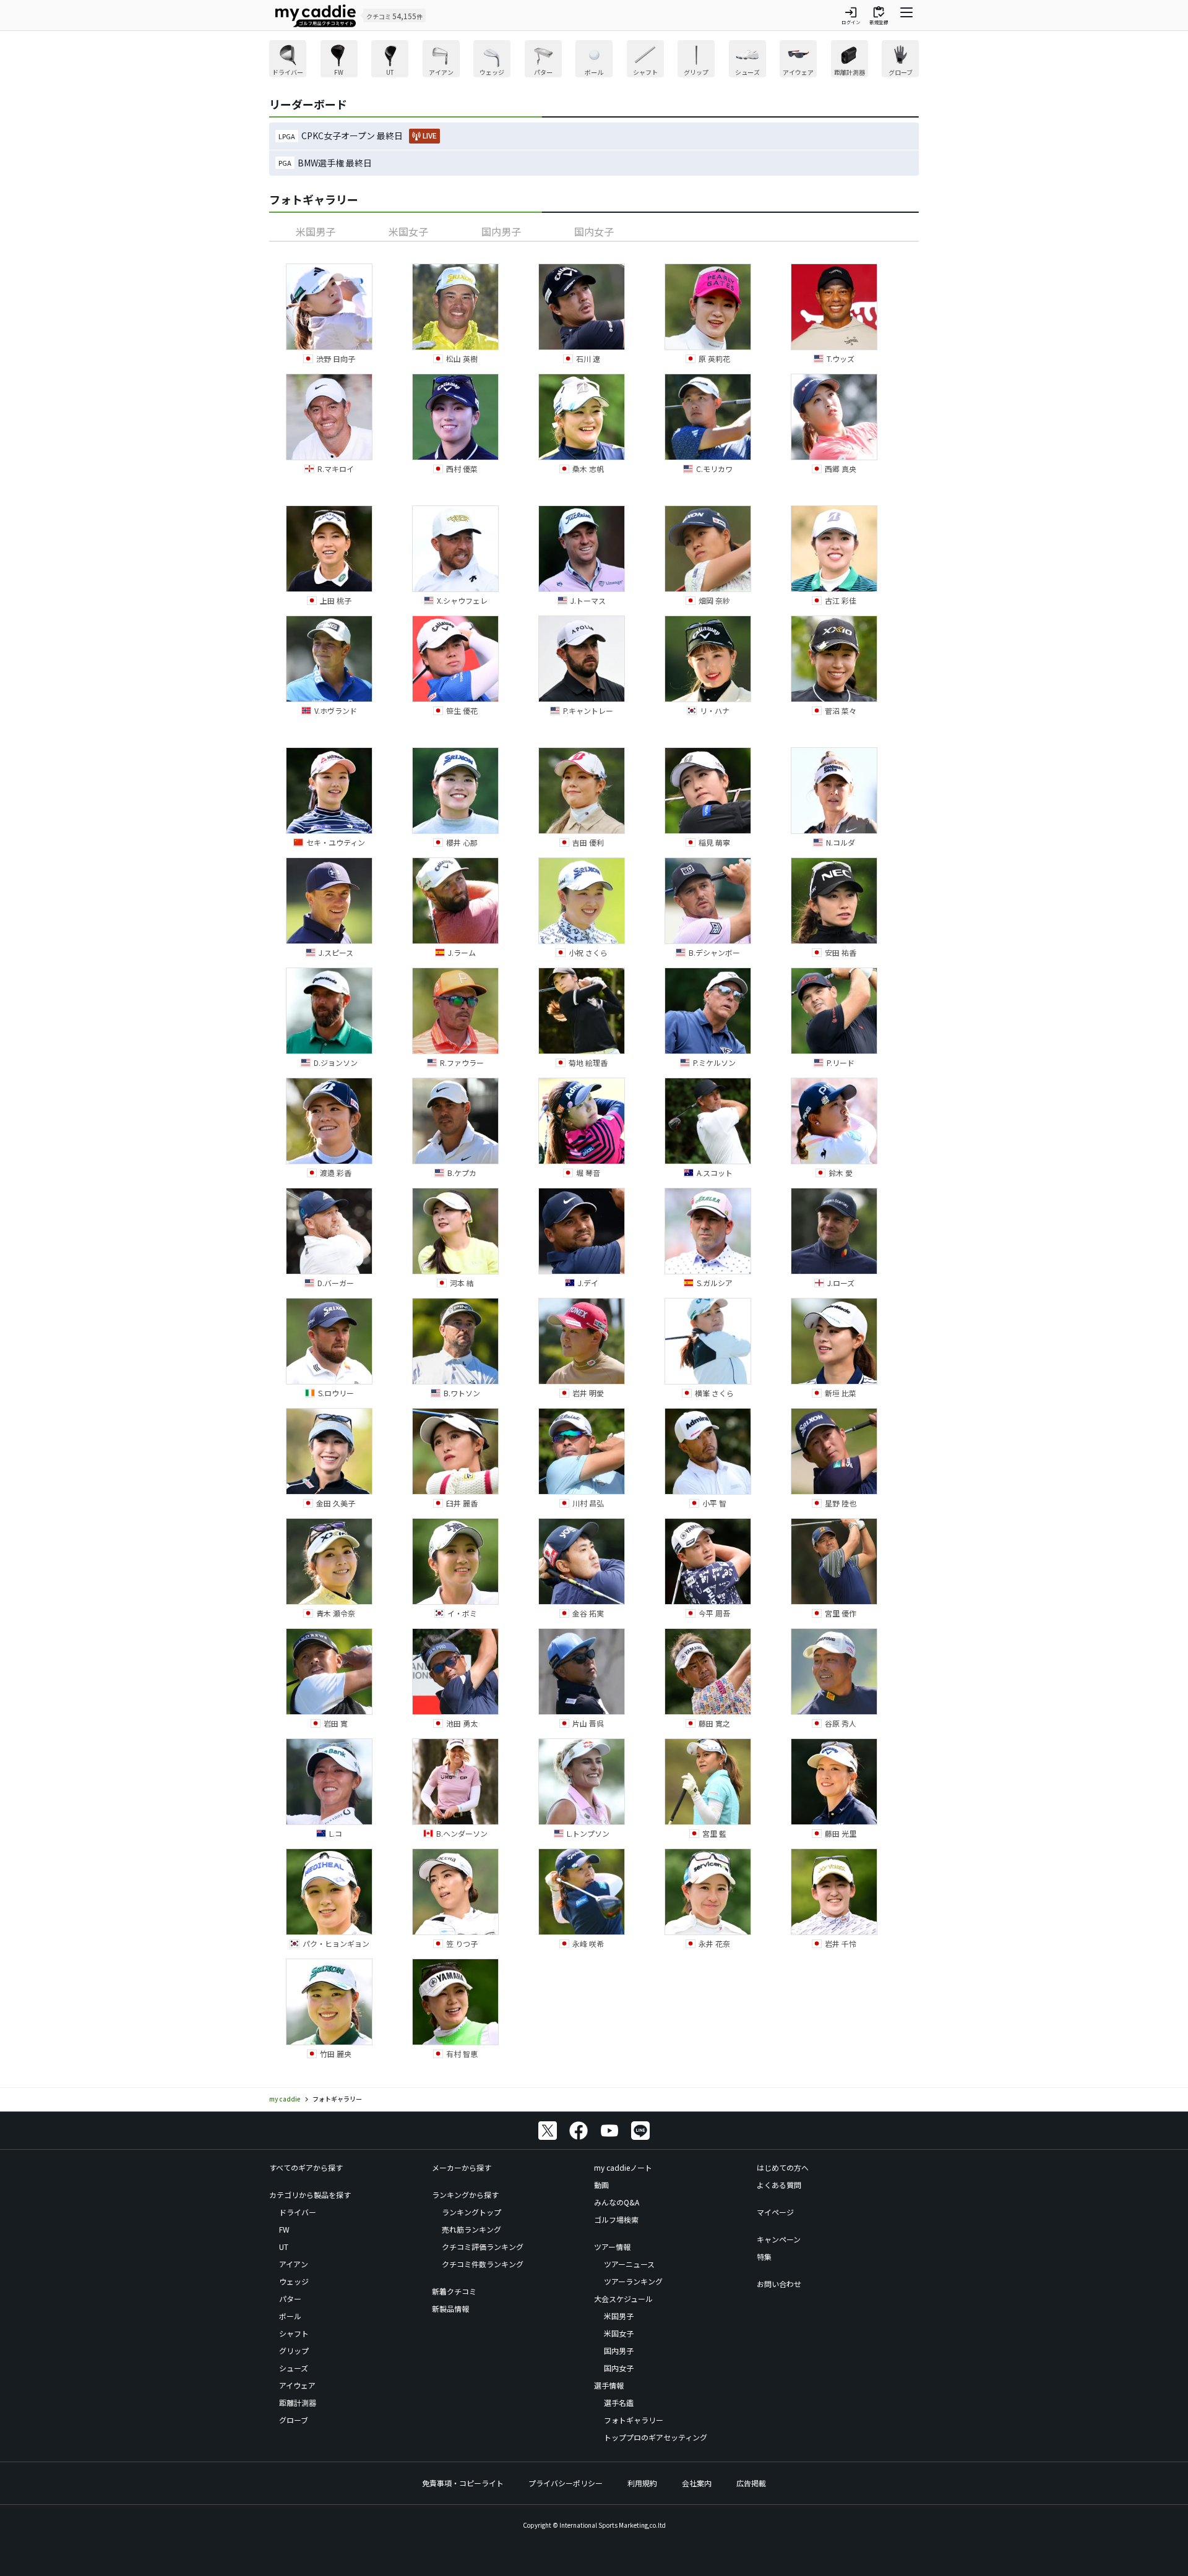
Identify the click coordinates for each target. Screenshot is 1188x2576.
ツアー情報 (612, 2247)
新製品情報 (450, 2308)
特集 (764, 2256)
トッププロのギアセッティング (656, 2437)
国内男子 (501, 231)
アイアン (294, 2264)
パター (290, 2299)
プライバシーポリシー (566, 2483)
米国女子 (408, 231)
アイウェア (297, 2385)
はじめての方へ (783, 2167)
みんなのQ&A (617, 2202)
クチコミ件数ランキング (483, 2264)
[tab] (316, 231)
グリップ (294, 2351)
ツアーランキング (633, 2281)
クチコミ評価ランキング (483, 2247)
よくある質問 (779, 2185)
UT (284, 2247)
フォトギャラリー (634, 2420)
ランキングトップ (471, 2212)
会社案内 (697, 2483)
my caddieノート (623, 2167)
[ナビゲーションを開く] (906, 15)
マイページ (775, 2212)
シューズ (294, 2368)
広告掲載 (751, 2483)
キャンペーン (779, 2239)
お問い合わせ (779, 2284)
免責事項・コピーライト (463, 2483)
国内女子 (594, 231)
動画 (601, 2185)
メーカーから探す (462, 2167)
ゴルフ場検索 (616, 2219)
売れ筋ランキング (471, 2229)
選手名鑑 (619, 2402)
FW (284, 2229)
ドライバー (298, 2212)
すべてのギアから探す (306, 2167)
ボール (290, 2316)
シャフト (294, 2333)
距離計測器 (298, 2402)
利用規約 (642, 2483)
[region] (594, 60)
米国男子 (316, 231)
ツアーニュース (629, 2264)
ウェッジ (294, 2281)
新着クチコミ (454, 2291)
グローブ (294, 2420)
